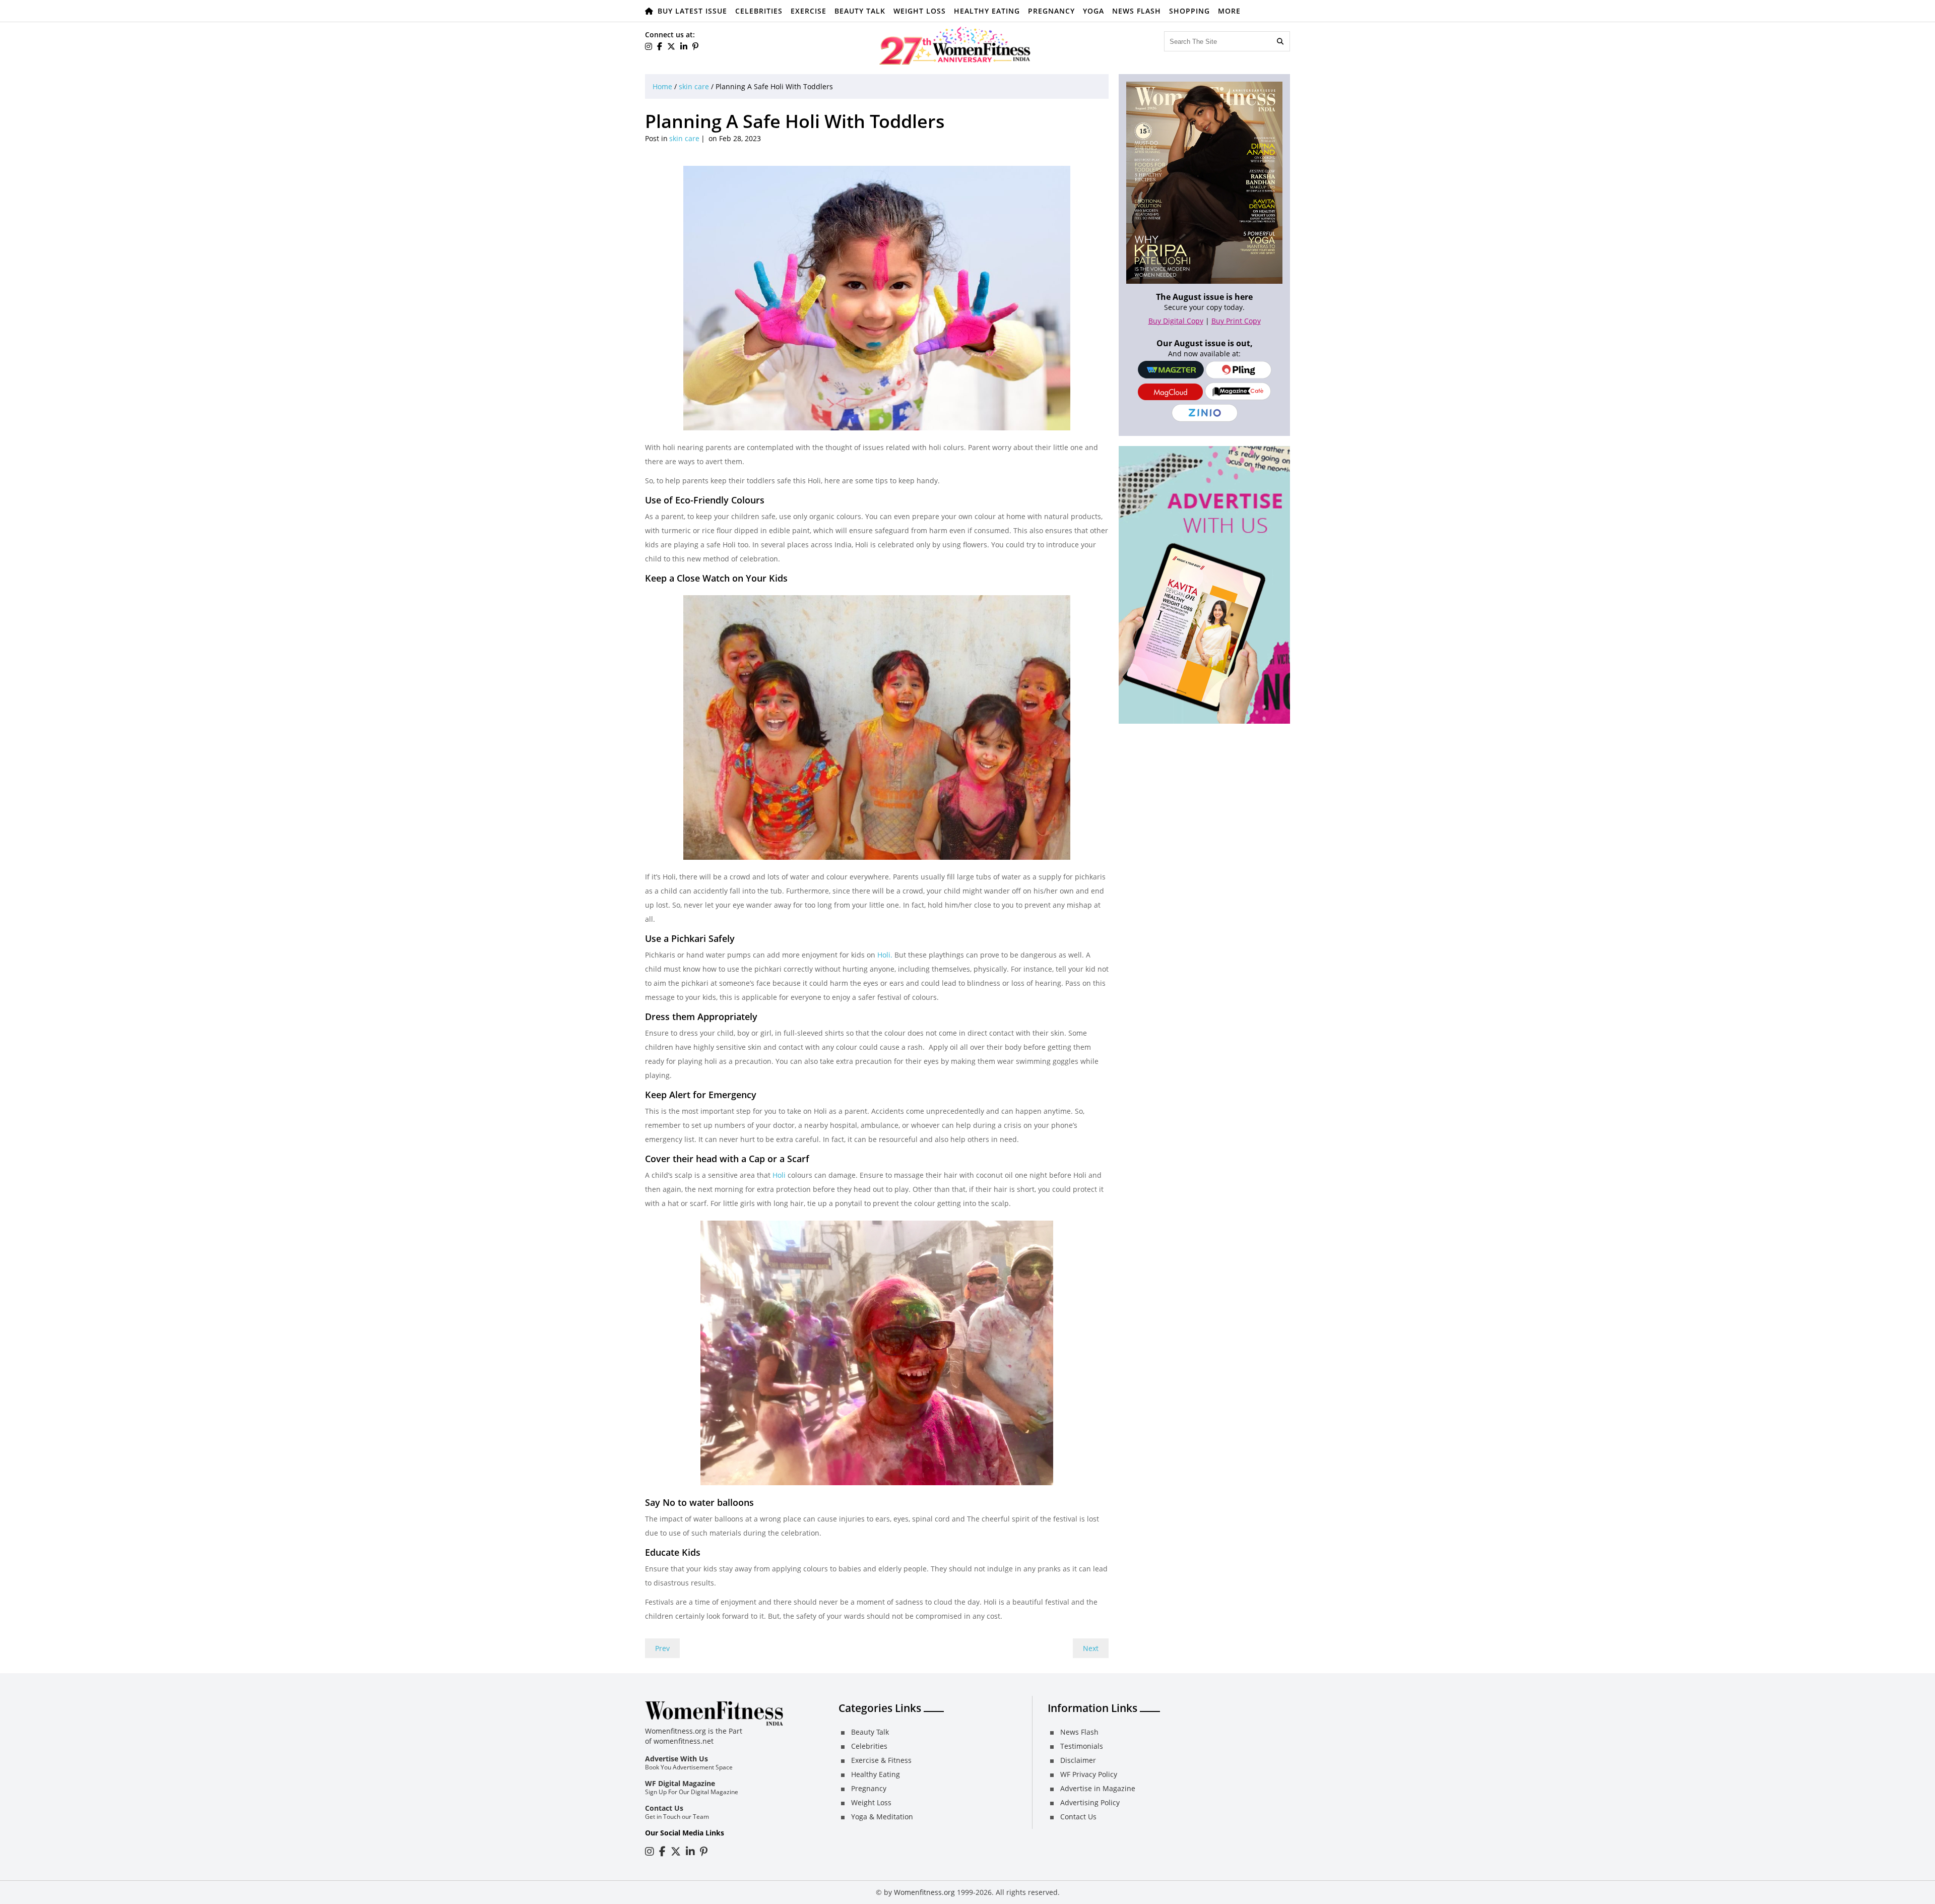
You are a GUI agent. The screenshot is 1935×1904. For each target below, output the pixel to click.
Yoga (1093, 11)
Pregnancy (1051, 11)
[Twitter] (671, 46)
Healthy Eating (987, 11)
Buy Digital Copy (1176, 321)
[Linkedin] (684, 46)
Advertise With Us (676, 1759)
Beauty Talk (860, 11)
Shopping (1189, 11)
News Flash (1137, 11)
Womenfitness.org (924, 1892)
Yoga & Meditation (882, 1817)
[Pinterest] (695, 46)
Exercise (809, 11)
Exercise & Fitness (881, 1760)
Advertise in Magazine (1098, 1788)
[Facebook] (660, 46)
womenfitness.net (684, 1741)
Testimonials (1082, 1746)
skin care (694, 86)
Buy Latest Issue (692, 11)
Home (662, 86)
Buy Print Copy (1236, 321)
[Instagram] (650, 1851)
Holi (779, 1175)
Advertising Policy (1090, 1802)
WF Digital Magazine (680, 1783)
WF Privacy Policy (1089, 1774)
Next (1091, 1648)
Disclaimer (1078, 1760)
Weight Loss (920, 11)
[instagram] (649, 46)
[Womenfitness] (955, 45)
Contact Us (664, 1808)
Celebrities (759, 11)
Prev (662, 1648)
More (1229, 11)
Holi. (885, 955)
